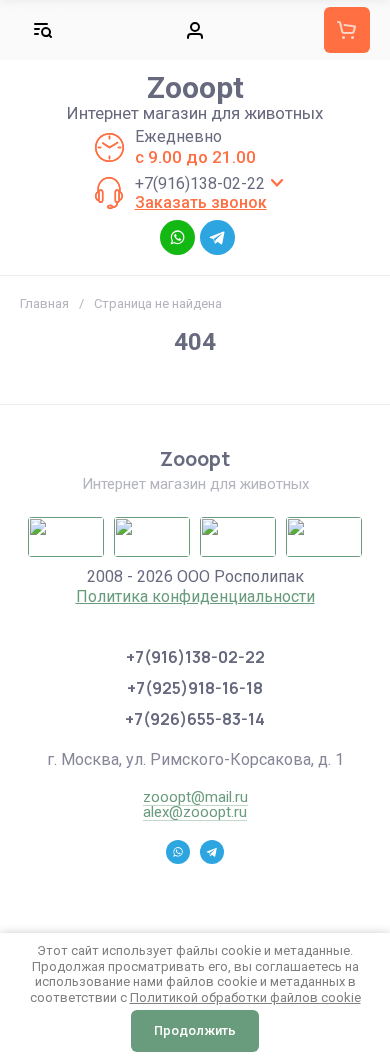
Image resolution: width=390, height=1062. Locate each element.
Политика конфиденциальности (195, 596)
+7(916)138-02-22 (200, 183)
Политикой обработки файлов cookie (245, 997)
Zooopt (195, 87)
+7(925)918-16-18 (195, 688)
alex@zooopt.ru (195, 812)
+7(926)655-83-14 (195, 719)
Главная (44, 303)
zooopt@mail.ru (195, 797)
